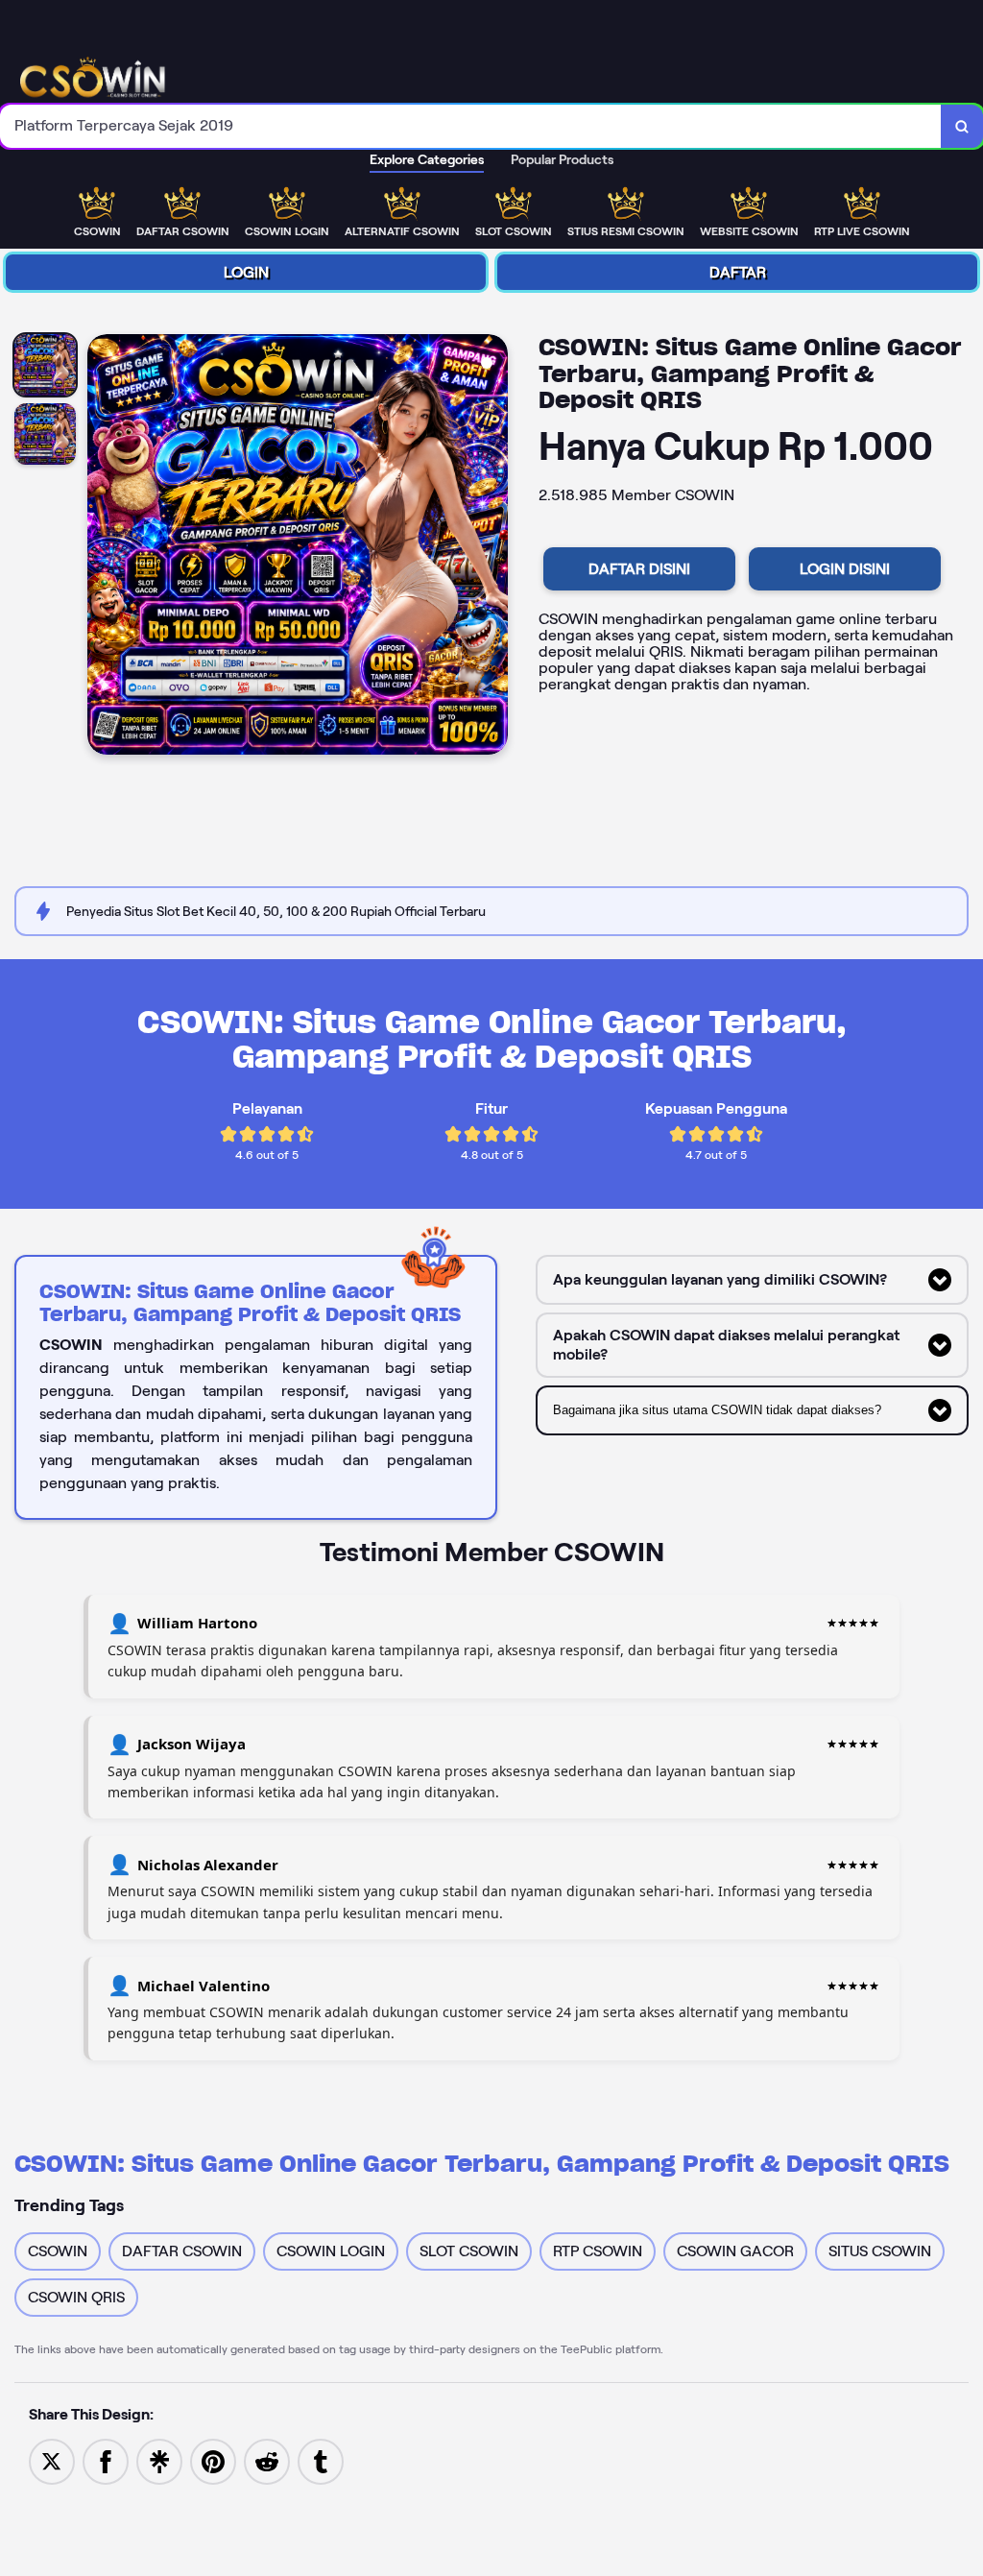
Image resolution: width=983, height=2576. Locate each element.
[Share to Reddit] (267, 2460)
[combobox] (471, 126)
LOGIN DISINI (845, 569)
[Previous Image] (103, 547)
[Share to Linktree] (159, 2460)
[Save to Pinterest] (213, 2460)
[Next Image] (492, 547)
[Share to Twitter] (52, 2460)
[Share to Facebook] (106, 2460)
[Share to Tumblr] (321, 2460)
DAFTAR (738, 272)
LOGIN (246, 272)
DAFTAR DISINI (639, 569)
